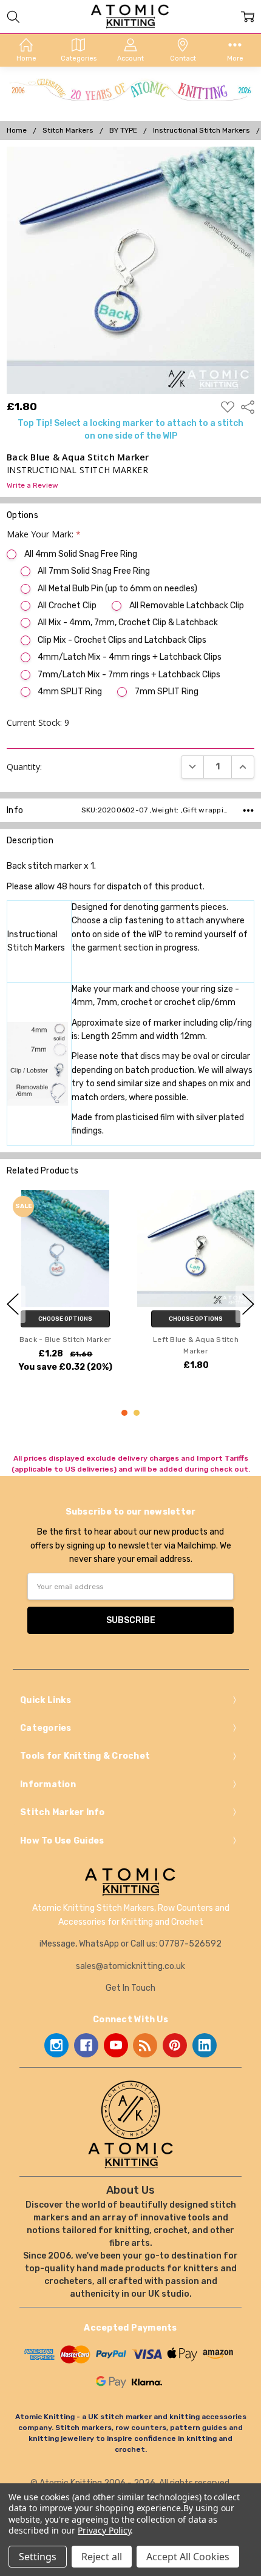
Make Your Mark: (44, 534)
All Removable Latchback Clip (186, 606)
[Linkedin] (205, 2045)
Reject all (102, 2557)
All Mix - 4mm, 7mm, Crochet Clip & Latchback (128, 622)
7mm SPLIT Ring (166, 692)
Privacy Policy (104, 2530)
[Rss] (145, 2045)
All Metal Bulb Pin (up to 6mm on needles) (117, 589)
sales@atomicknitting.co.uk (130, 1966)
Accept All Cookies (188, 2557)
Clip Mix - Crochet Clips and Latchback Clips (122, 640)
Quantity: (24, 767)
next (248, 1304)
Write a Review (32, 486)
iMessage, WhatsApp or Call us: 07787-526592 (130, 1944)
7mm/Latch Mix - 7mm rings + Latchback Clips (129, 675)
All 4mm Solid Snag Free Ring (80, 554)
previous (13, 1304)
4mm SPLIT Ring (70, 692)
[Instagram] (56, 2045)
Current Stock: (38, 722)
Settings (38, 2557)
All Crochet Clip (67, 606)
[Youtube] (116, 2045)
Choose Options (65, 1318)
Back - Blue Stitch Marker (65, 1339)
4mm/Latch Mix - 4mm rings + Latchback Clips (130, 657)
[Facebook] (86, 2045)
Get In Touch (130, 1988)
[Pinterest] (175, 2045)
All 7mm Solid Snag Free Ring (94, 571)
